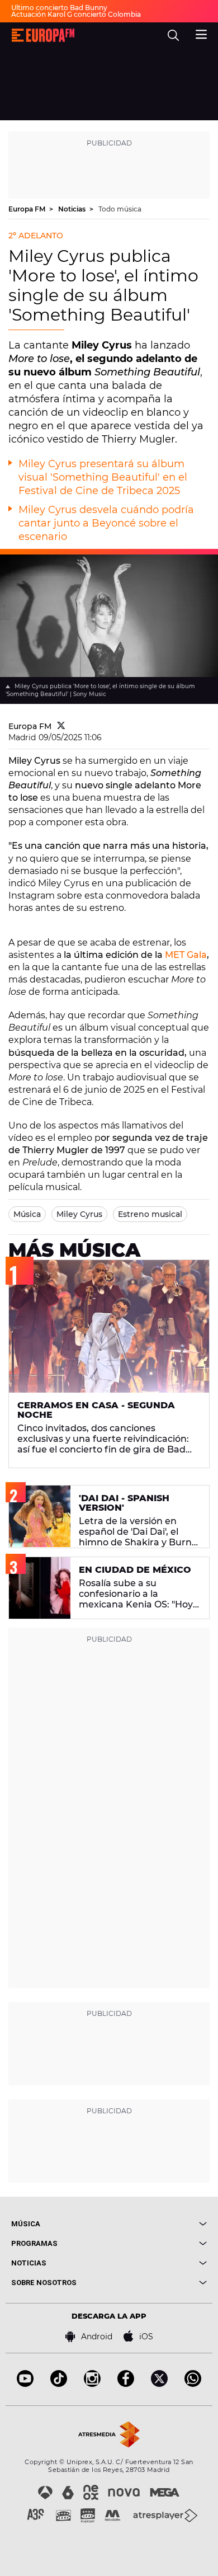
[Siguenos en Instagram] (92, 2384)
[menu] (201, 33)
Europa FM (28, 209)
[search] (173, 35)
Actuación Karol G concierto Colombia (76, 14)
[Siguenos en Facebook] (126, 2384)
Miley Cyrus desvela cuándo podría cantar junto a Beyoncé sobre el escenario (106, 523)
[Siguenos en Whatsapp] (193, 2384)
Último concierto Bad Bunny (59, 8)
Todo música (120, 209)
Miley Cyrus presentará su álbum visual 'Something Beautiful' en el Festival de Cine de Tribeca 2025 (103, 477)
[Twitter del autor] (61, 726)
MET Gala (186, 955)
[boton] (158, 2224)
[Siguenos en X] (159, 2384)
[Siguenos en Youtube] (25, 2384)
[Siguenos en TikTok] (59, 2384)
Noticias (73, 209)
